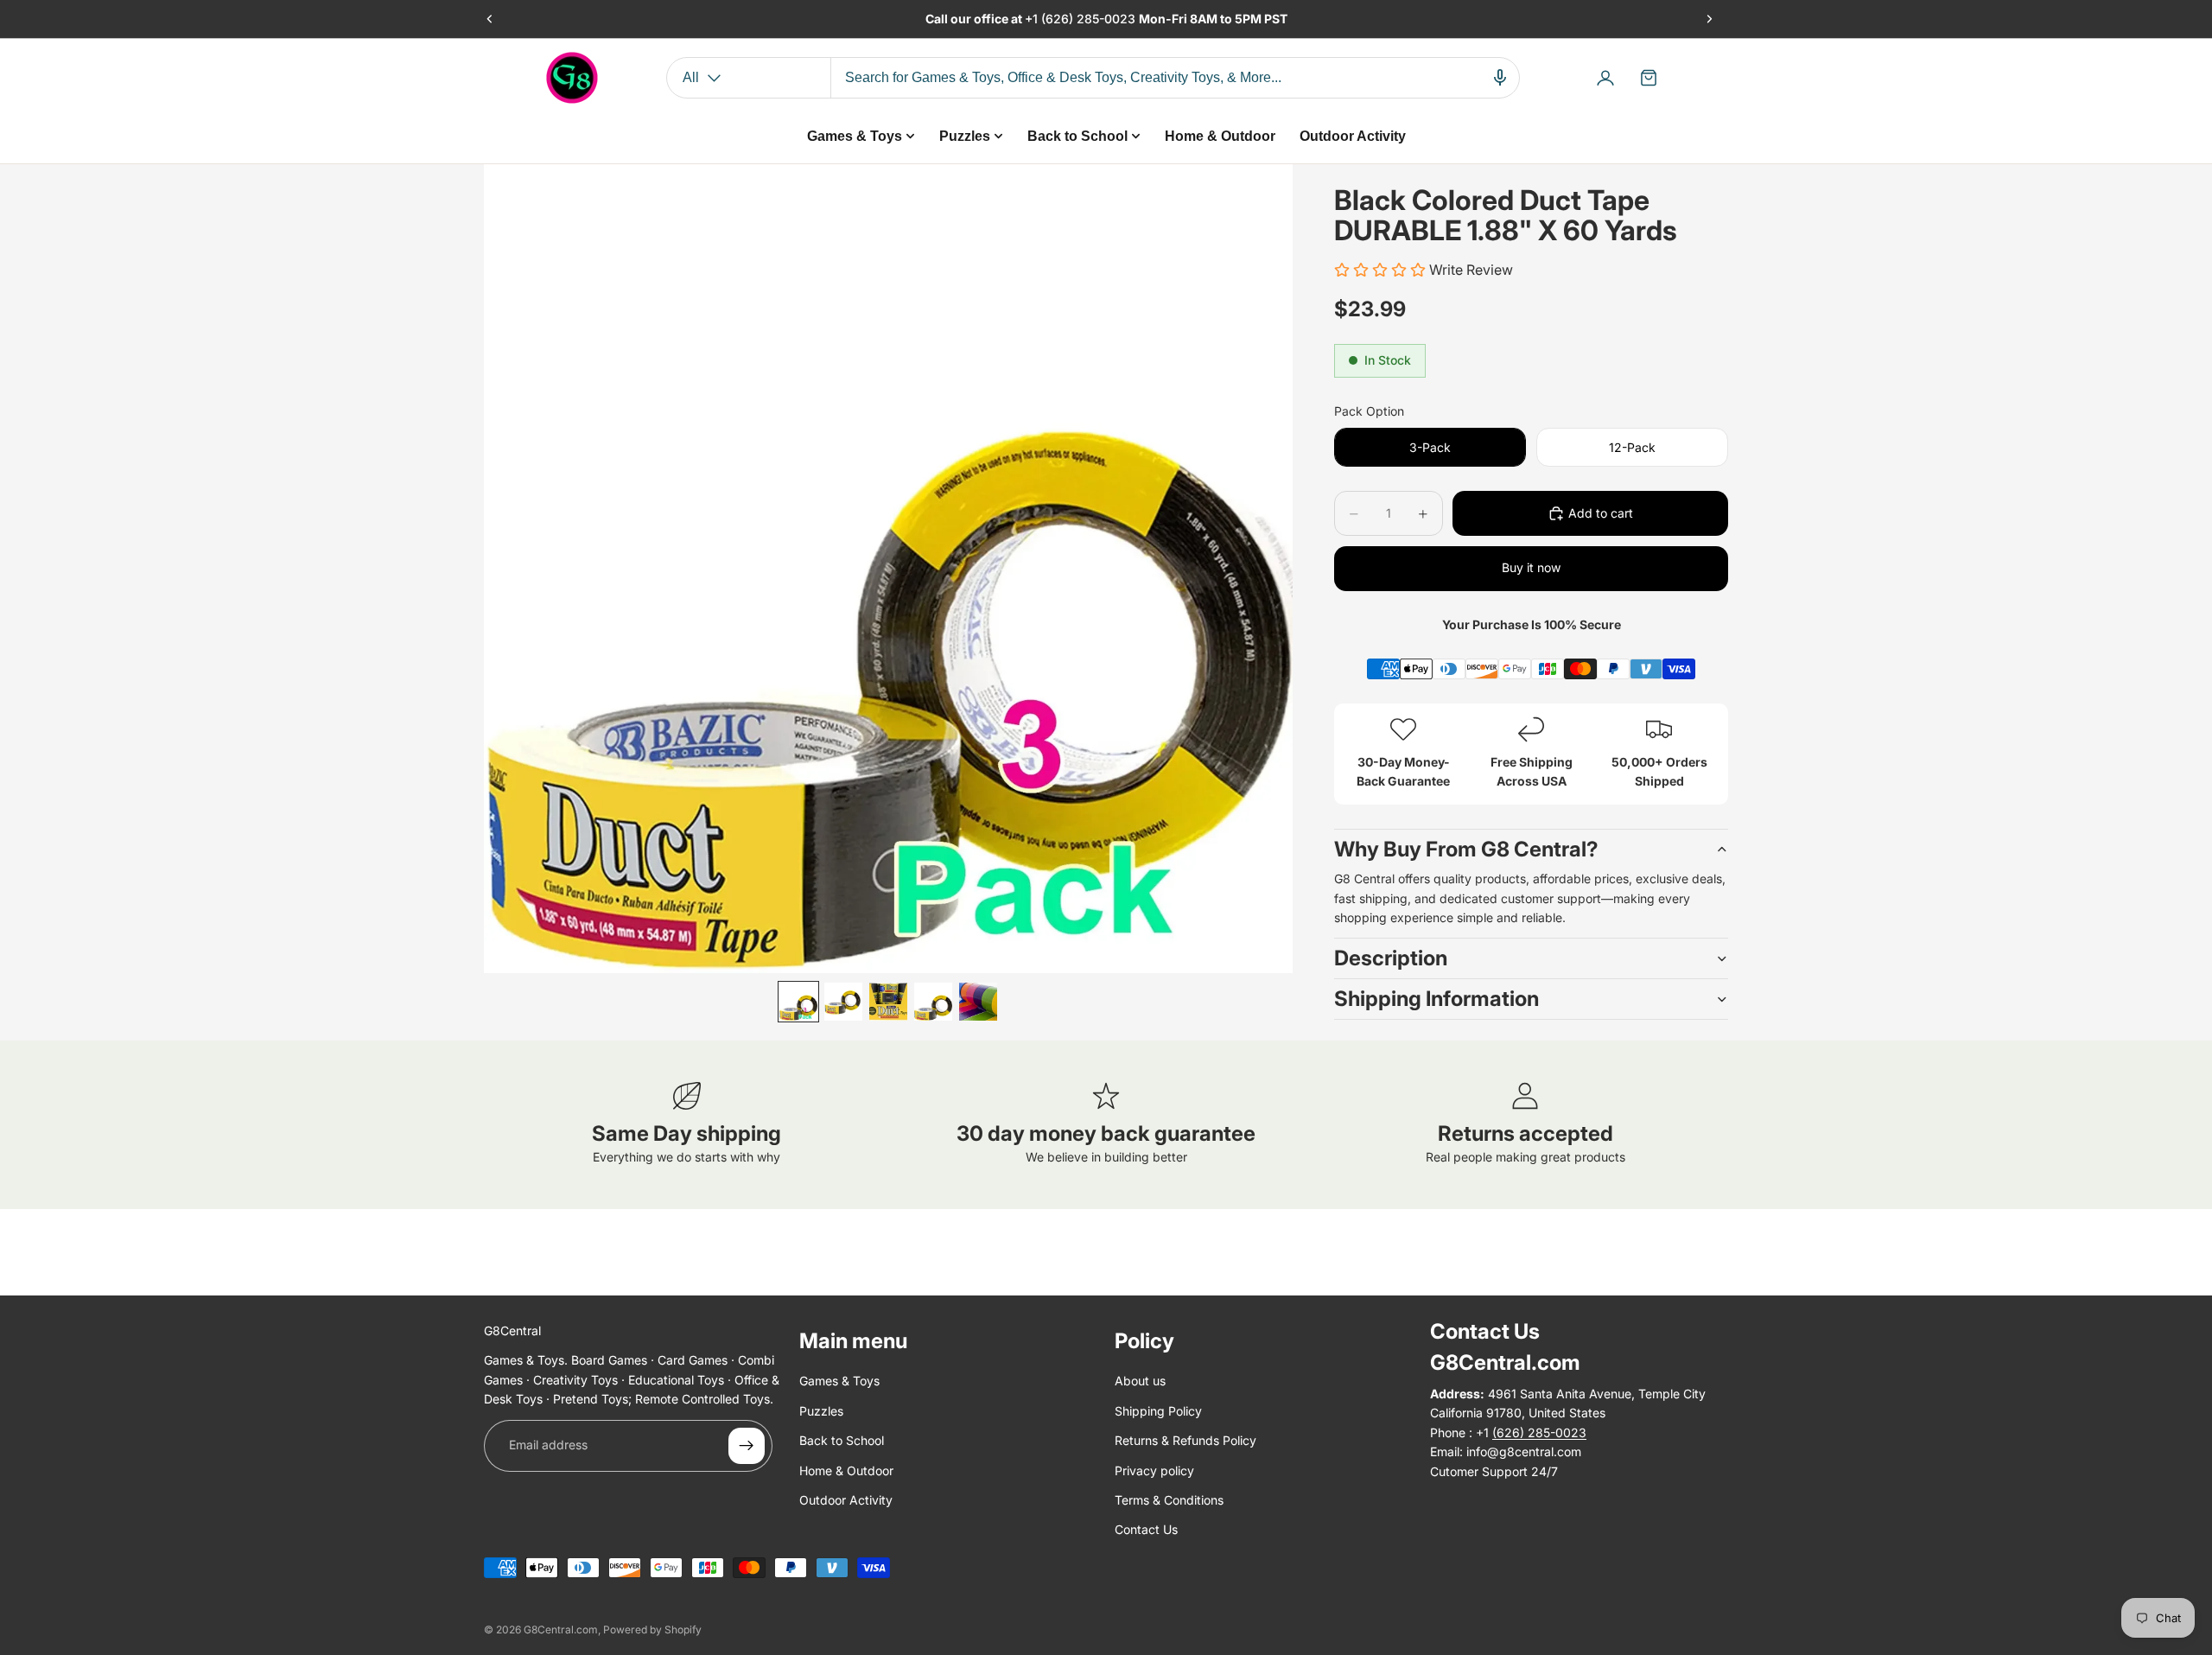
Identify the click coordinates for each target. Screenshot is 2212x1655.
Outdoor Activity (846, 1500)
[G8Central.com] (572, 78)
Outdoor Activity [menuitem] (1353, 136)
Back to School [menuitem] (1077, 136)
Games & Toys (839, 1381)
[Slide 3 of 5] (888, 1002)
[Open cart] (1649, 78)
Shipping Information (1437, 999)
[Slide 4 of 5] (933, 1002)
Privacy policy (1154, 1470)
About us (1140, 1381)
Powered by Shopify (652, 1630)
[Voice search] (1500, 78)
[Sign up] (747, 1446)
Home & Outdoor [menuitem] (1220, 136)
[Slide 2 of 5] (843, 1002)
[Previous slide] (490, 19)
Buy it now (1531, 567)
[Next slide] (1709, 19)
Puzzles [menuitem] (965, 136)
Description (1391, 958)
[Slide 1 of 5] (798, 1002)
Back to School (842, 1440)
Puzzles (821, 1411)
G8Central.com (561, 1630)
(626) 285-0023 (1090, 19)
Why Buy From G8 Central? (1466, 849)
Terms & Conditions (1169, 1500)
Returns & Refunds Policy (1185, 1440)
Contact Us (1146, 1529)
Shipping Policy (1158, 1411)
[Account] (1605, 78)
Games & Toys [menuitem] (855, 136)
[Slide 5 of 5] (978, 1002)
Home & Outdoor (846, 1470)
